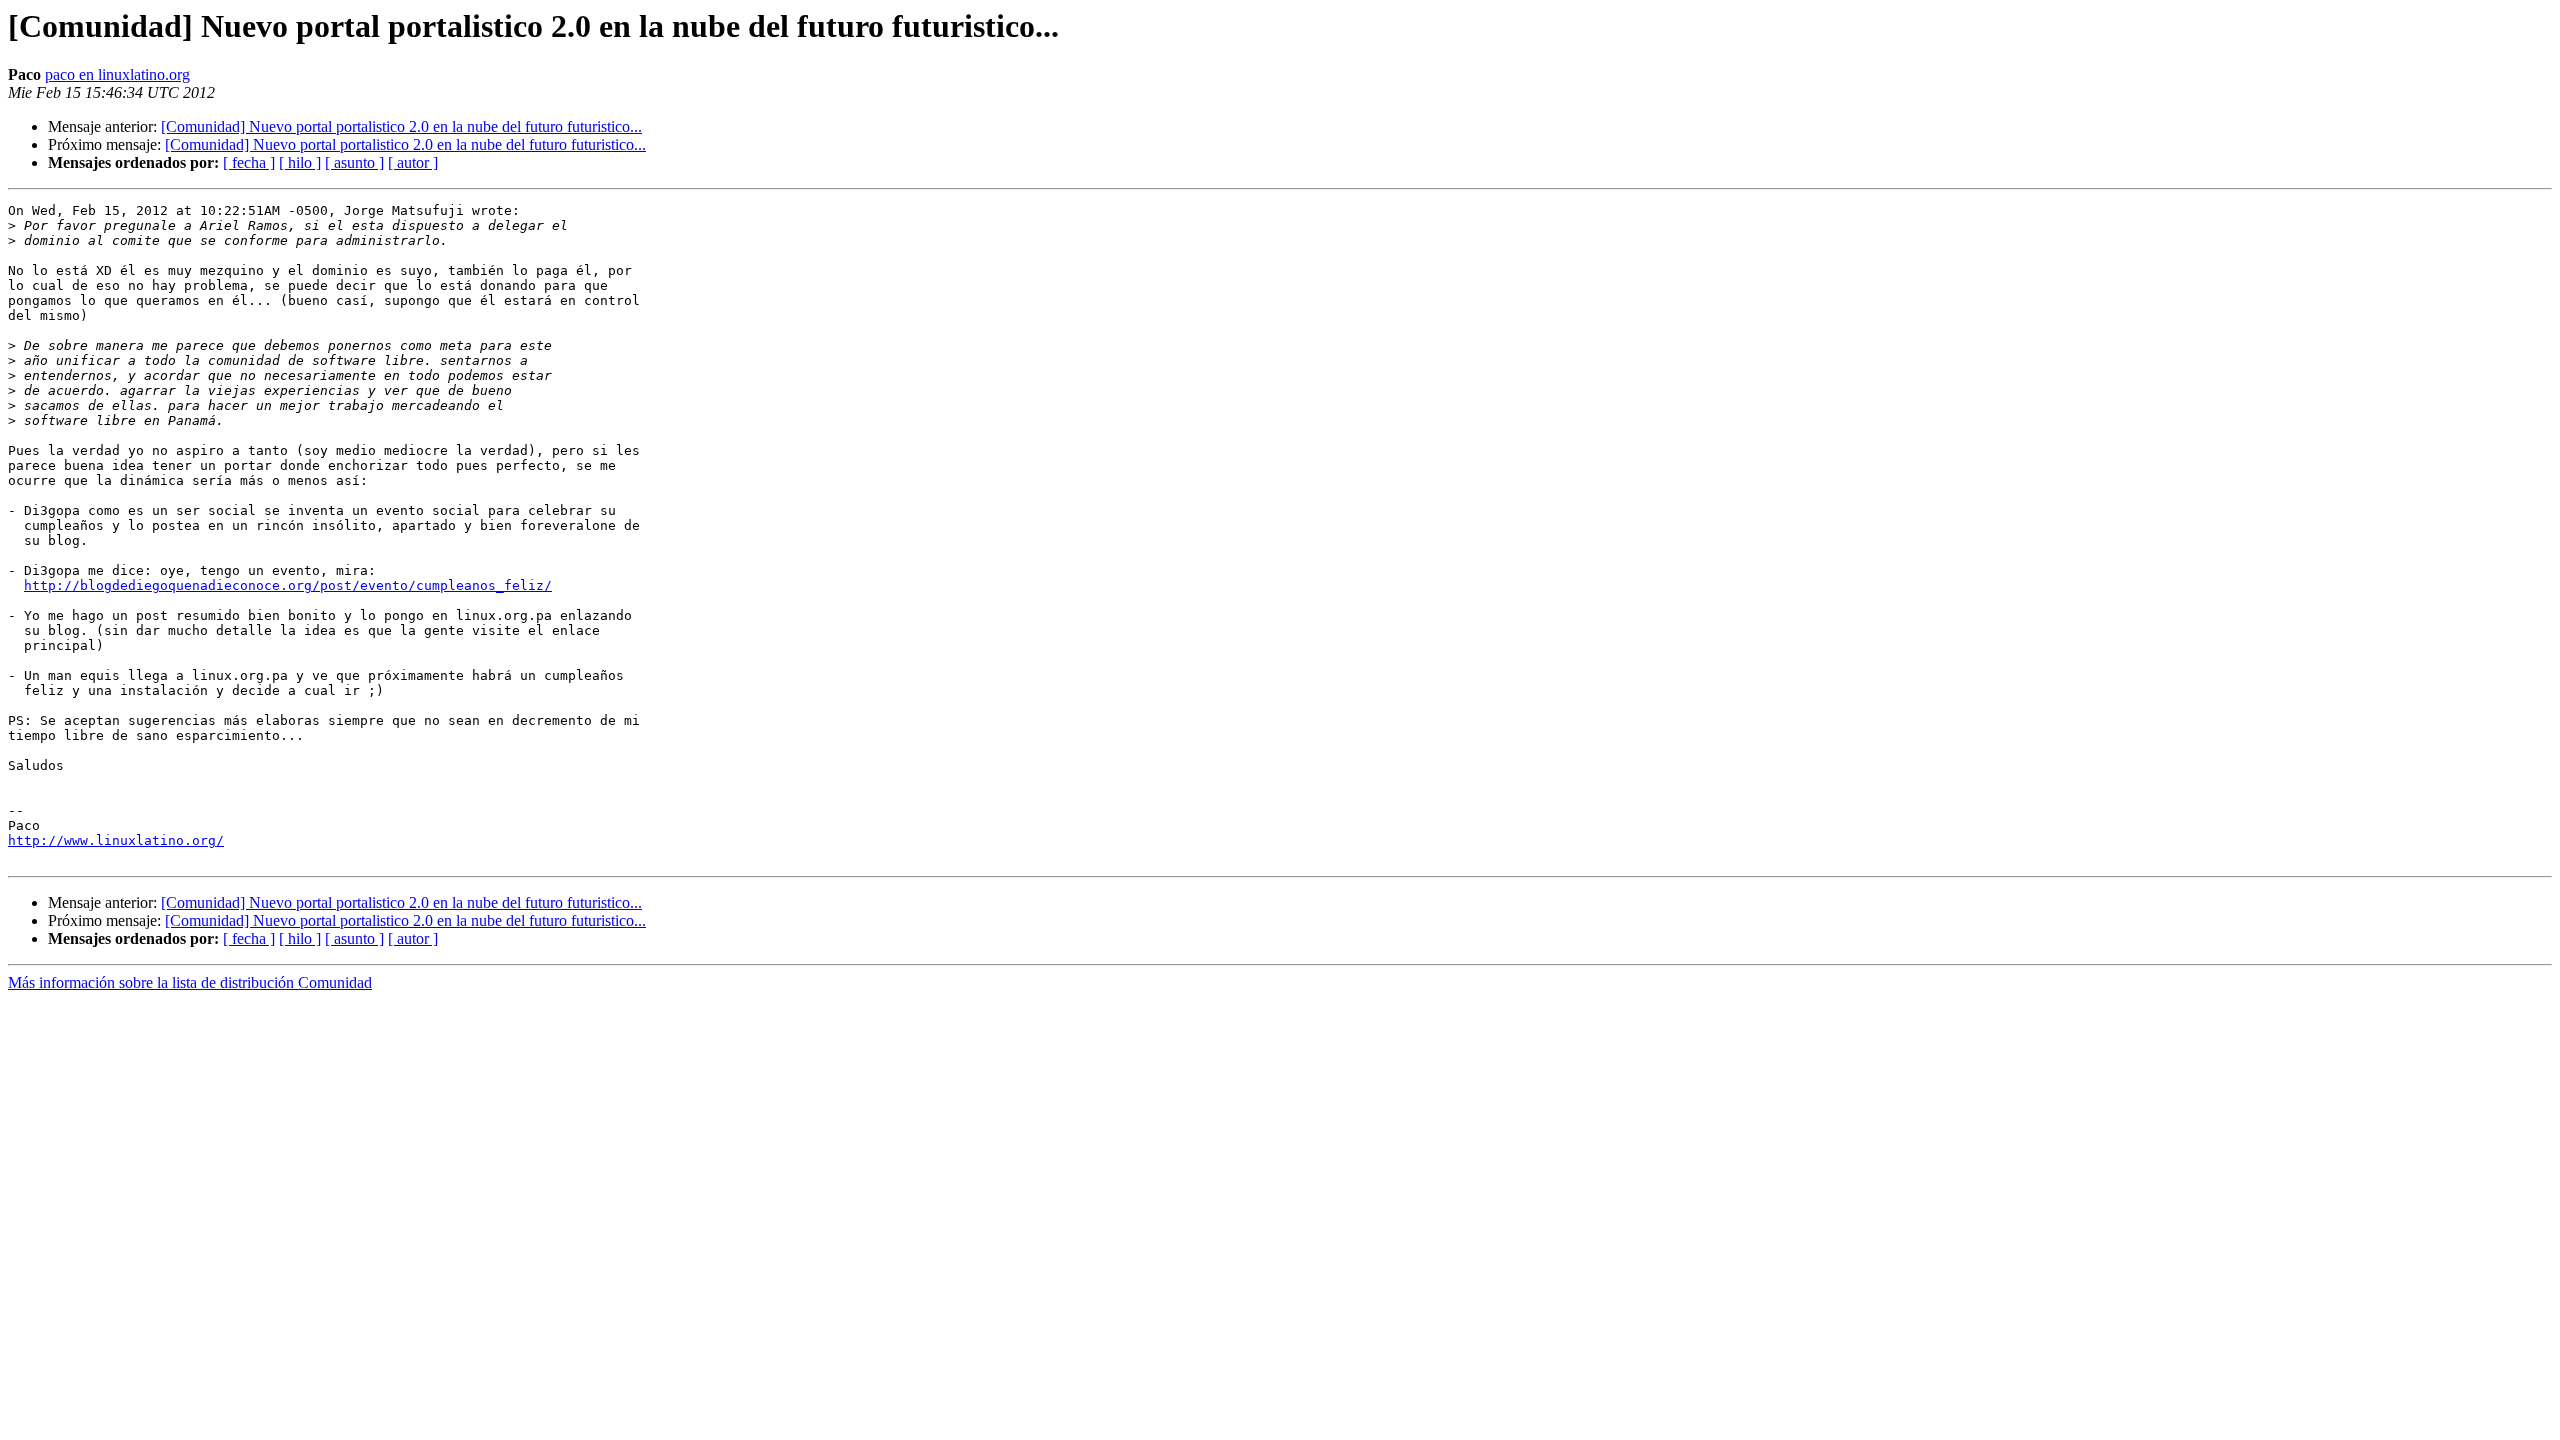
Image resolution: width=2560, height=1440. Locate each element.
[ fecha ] (249, 162)
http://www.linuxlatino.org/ (116, 840)
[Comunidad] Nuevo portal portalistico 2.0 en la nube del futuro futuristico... (401, 126)
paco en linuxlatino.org (117, 74)
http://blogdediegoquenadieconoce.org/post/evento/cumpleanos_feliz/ (288, 585)
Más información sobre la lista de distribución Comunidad (190, 982)
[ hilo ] (300, 162)
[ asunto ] (354, 162)
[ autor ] (413, 162)
